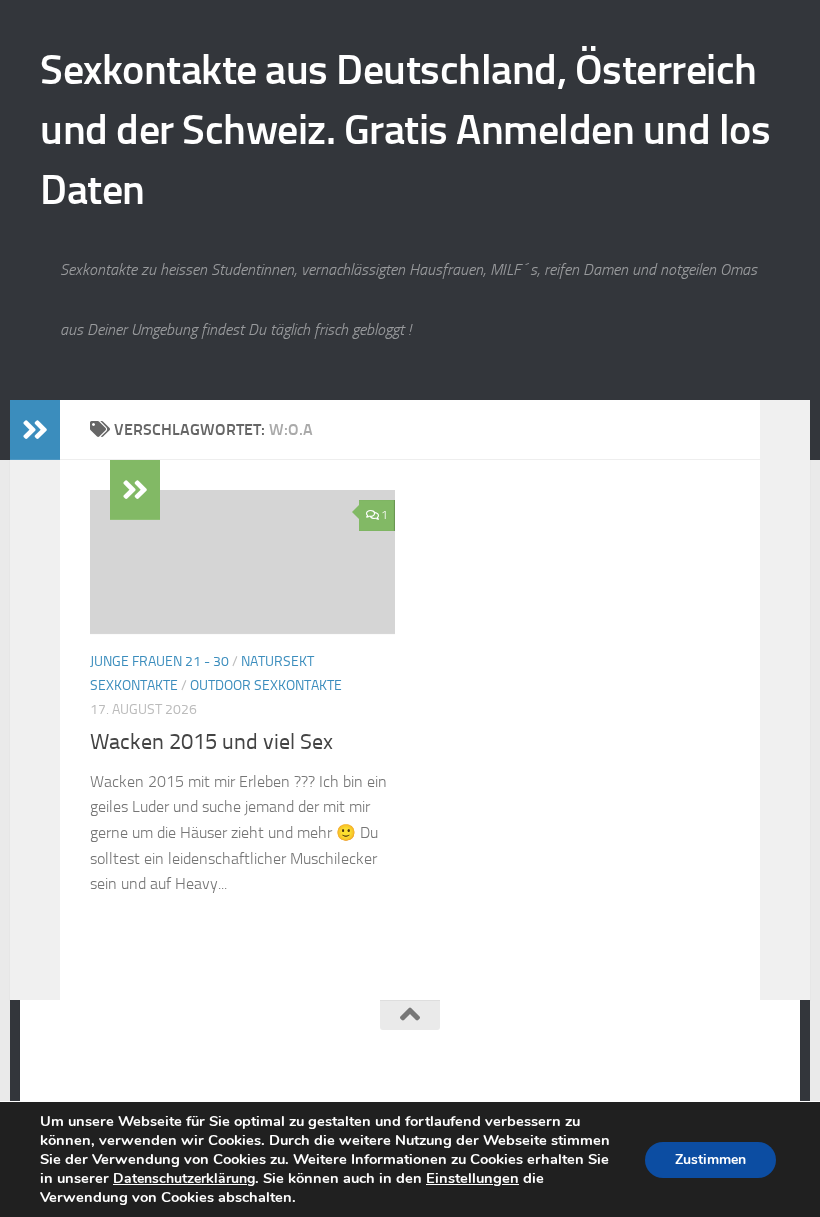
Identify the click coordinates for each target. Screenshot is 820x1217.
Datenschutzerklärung (184, 1178)
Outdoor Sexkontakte (266, 685)
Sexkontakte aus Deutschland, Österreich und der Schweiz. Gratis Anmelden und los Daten (405, 130)
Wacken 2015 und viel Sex (211, 742)
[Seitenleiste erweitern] (35, 430)
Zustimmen (710, 1159)
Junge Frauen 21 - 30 (159, 661)
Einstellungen (472, 1178)
